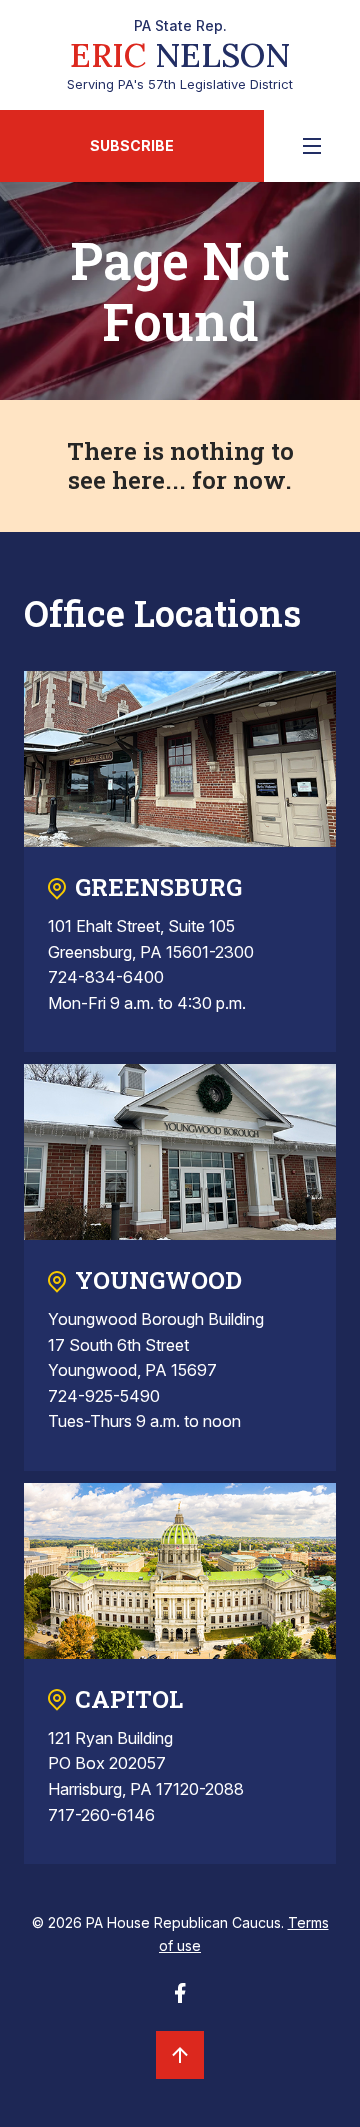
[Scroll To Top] (180, 2055)
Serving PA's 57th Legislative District (180, 55)
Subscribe (132, 145)
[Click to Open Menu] (312, 146)
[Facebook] (180, 1999)
